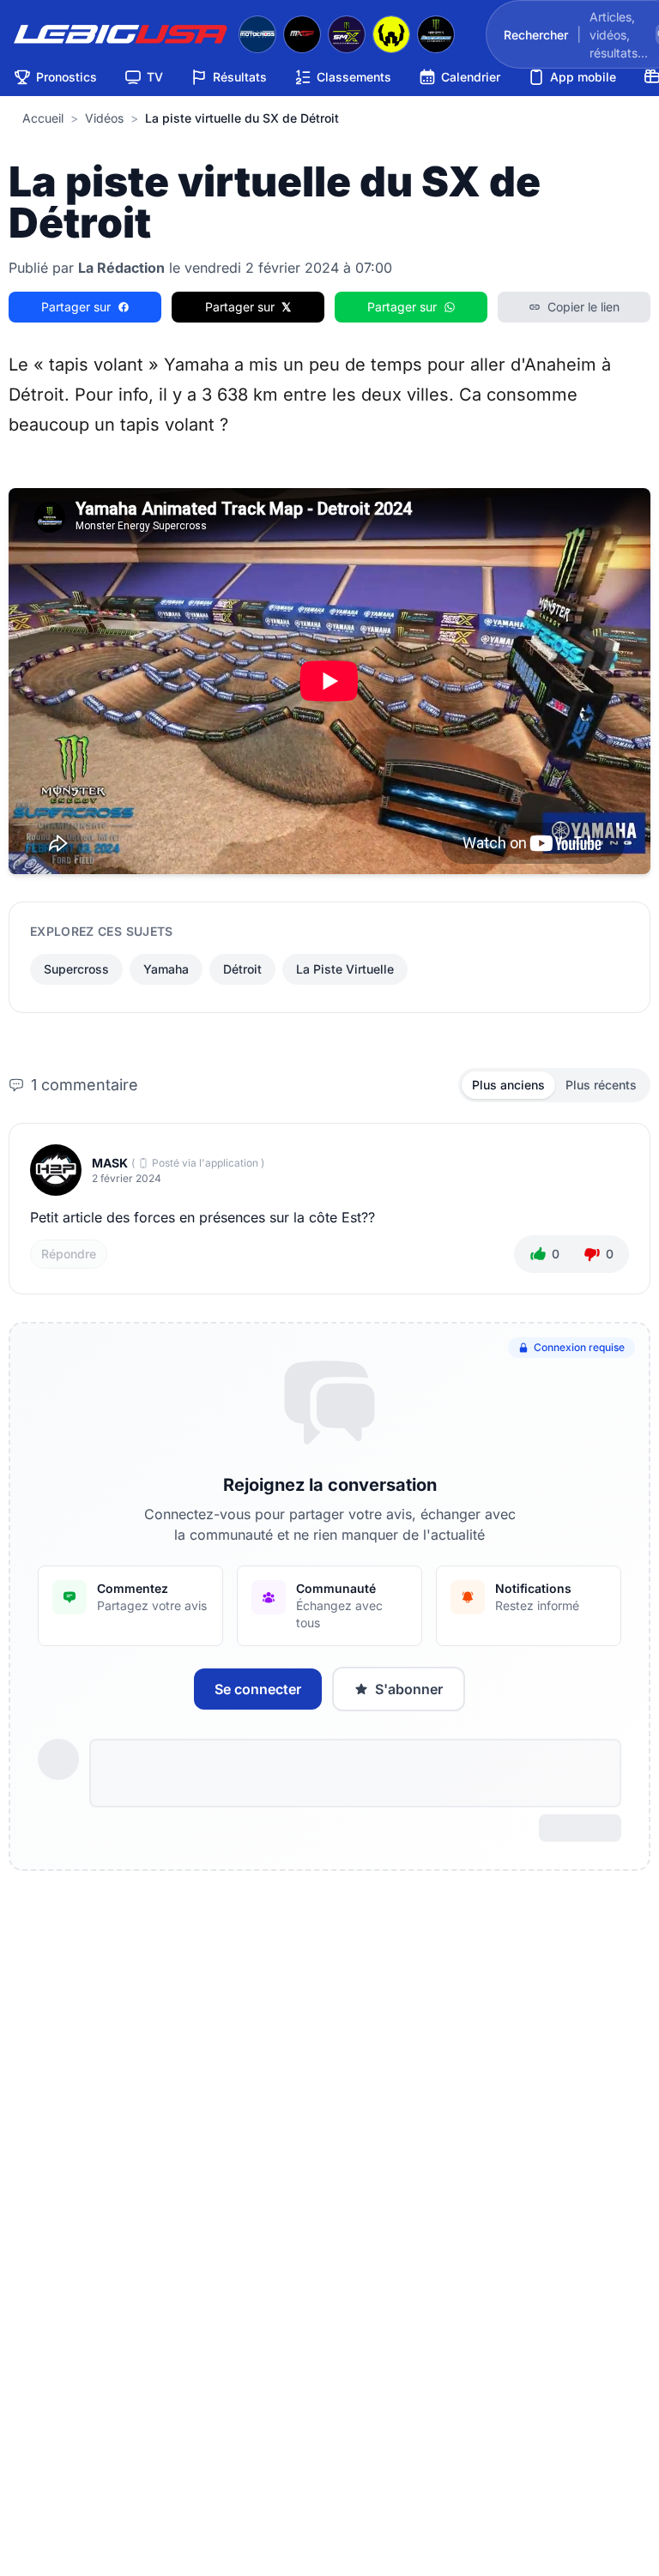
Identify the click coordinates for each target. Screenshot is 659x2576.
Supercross (76, 969)
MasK (110, 1163)
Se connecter (258, 1689)
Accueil (43, 118)
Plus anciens (508, 1085)
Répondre (69, 1254)
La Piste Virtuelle (345, 969)
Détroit (242, 969)
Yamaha (166, 969)
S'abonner (409, 1689)
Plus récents (601, 1085)
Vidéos (104, 118)
